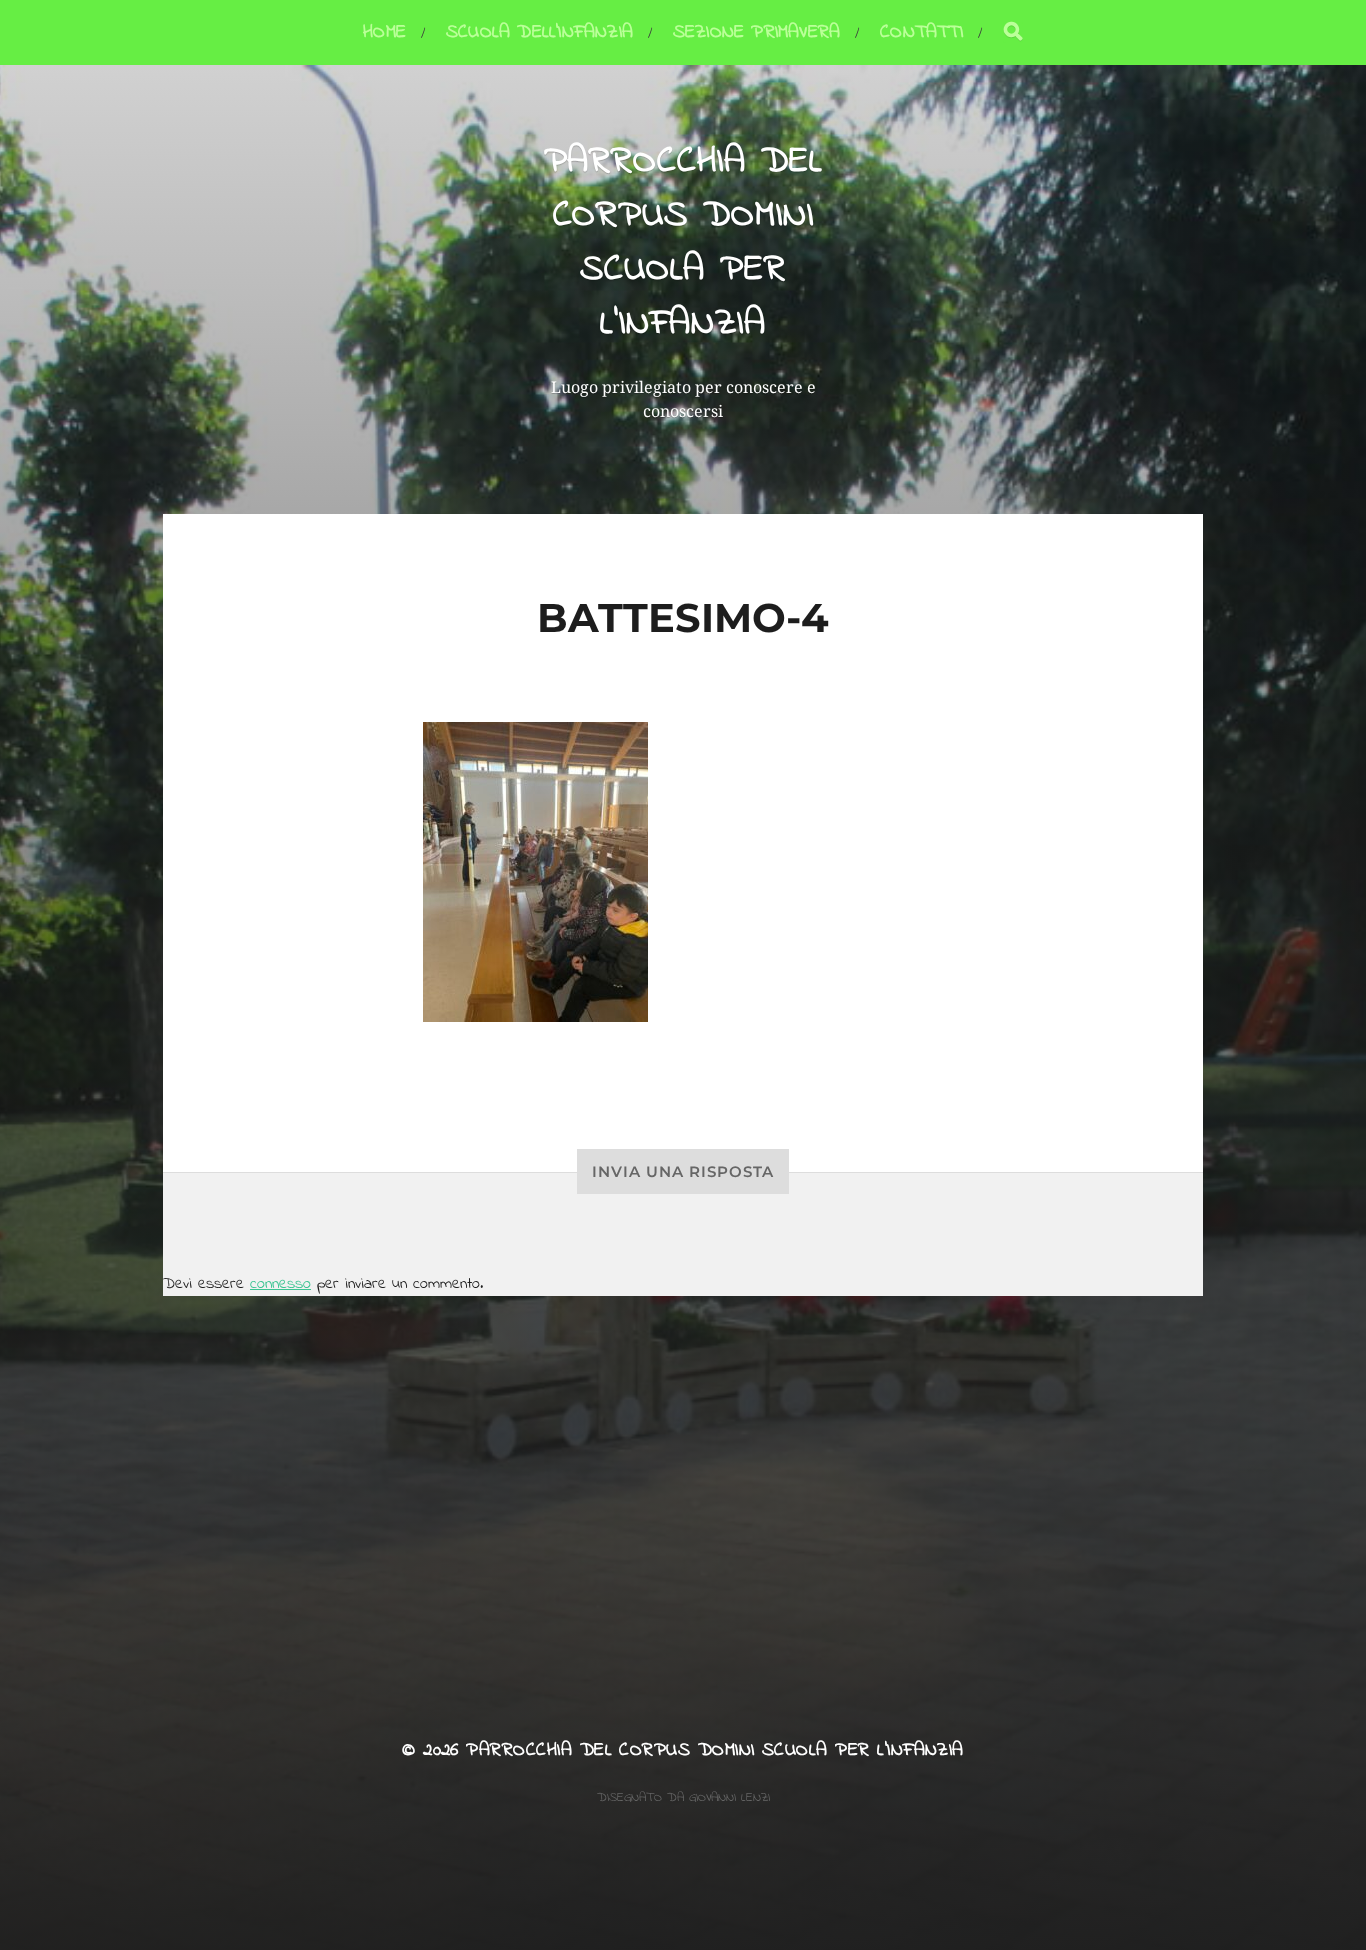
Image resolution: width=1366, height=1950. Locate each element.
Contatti (921, 32)
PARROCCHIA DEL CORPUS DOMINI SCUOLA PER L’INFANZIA (683, 243)
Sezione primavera (756, 32)
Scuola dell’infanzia (539, 32)
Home (384, 32)
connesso (280, 1284)
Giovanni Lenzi (729, 1797)
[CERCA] (1013, 32)
